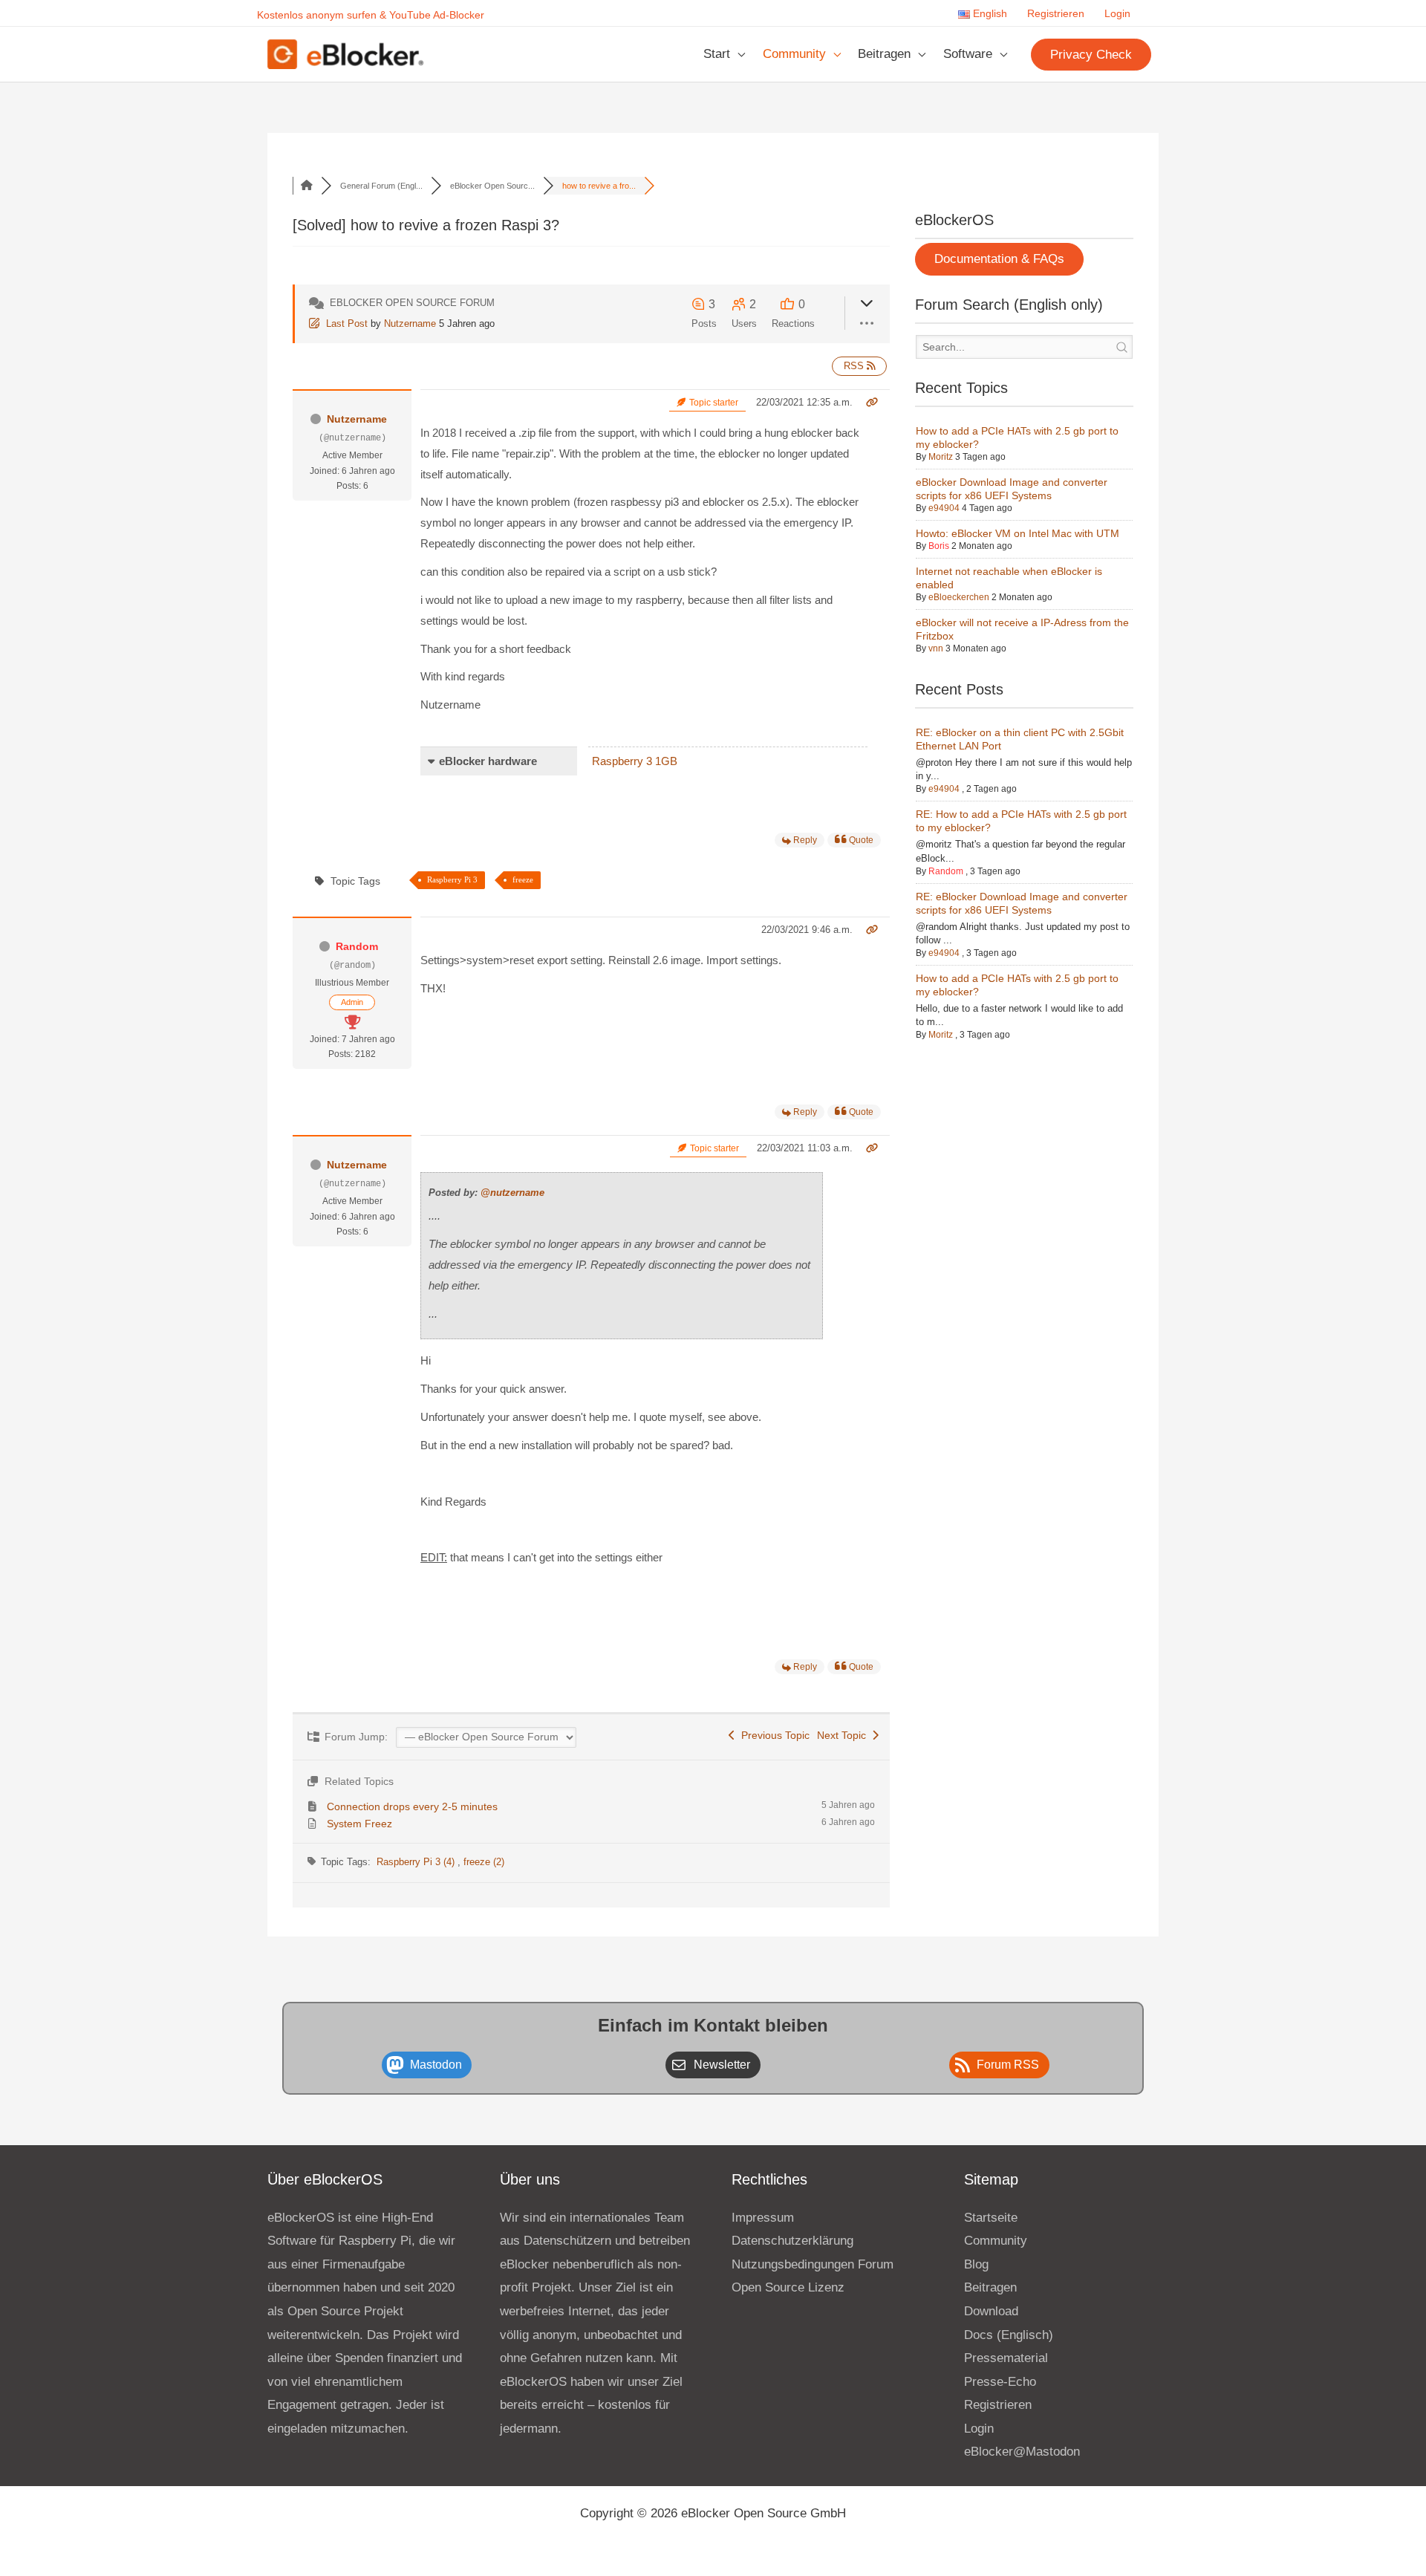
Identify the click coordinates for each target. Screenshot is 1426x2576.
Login (1117, 14)
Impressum (763, 2218)
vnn (936, 648)
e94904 (944, 508)
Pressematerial (1006, 2358)
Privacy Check (1091, 55)
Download (991, 2311)
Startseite (991, 2218)
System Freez (359, 1824)
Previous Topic (772, 1735)
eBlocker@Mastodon (1022, 2452)
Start (717, 54)
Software (968, 54)
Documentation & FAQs (999, 259)
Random (357, 946)
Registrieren (1056, 14)
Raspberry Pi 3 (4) (417, 1862)
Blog (976, 2264)
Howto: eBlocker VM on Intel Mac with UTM (1018, 533)
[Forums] (307, 186)
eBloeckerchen (959, 597)
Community (794, 54)
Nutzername (410, 323)
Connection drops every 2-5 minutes (412, 1806)
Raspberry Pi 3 (452, 879)
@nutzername (512, 1193)
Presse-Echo (1000, 2382)
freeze (523, 879)
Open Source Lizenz (788, 2287)
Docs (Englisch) (1009, 2335)
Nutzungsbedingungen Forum (813, 2264)
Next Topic (844, 1735)
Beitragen (884, 54)
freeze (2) (484, 1862)
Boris (939, 546)
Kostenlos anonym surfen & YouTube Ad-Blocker (371, 15)
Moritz (941, 457)
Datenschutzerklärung (792, 2241)
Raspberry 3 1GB (635, 761)
